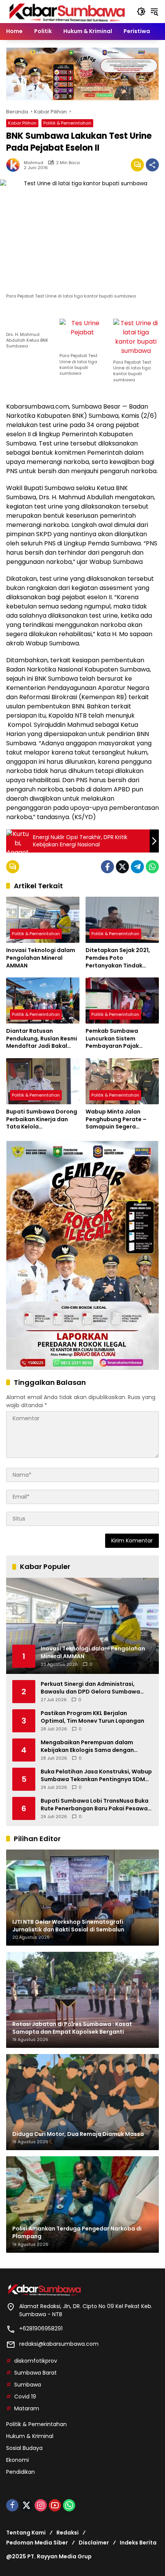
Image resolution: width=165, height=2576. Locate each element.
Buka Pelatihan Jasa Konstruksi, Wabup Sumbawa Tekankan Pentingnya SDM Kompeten (96, 1776)
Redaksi (68, 2533)
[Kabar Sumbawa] (68, 11)
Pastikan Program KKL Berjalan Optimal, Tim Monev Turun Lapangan (92, 1717)
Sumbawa (28, 2385)
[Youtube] (55, 2505)
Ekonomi (17, 2460)
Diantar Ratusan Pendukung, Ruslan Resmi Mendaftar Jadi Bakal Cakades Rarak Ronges (42, 1039)
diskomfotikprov (36, 2361)
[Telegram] (137, 867)
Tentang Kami (26, 2533)
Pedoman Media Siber (37, 2543)
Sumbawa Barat (35, 2373)
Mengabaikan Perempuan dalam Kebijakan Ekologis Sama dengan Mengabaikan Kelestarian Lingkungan (94, 1746)
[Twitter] (122, 867)
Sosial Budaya (24, 2448)
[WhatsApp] (152, 867)
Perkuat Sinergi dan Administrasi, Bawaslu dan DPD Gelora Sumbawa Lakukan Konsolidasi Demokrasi (90, 1688)
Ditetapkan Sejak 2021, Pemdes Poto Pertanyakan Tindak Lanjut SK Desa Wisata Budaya (118, 958)
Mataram (27, 2408)
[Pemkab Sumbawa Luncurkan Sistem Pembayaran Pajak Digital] (122, 1000)
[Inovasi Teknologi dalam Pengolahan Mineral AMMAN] (43, 920)
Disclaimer (94, 2543)
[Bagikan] (152, 165)
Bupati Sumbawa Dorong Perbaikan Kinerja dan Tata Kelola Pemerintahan (42, 1119)
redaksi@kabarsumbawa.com (59, 2344)
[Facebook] (107, 867)
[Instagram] (41, 2505)
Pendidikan (21, 2472)
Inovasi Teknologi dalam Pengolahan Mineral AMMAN (41, 958)
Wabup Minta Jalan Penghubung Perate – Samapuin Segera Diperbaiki (116, 1119)
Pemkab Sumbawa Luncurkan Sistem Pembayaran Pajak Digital (112, 1039)
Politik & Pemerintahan (67, 123)
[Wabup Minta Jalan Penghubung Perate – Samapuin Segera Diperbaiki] (122, 1081)
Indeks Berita (138, 2543)
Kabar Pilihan (22, 123)
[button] (141, 12)
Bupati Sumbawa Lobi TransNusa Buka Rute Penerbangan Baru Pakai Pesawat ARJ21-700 (96, 1805)
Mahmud (34, 163)
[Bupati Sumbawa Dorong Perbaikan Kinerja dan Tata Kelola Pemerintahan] (43, 1081)
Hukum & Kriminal (30, 2436)
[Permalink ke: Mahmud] (15, 165)
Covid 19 (25, 2397)
